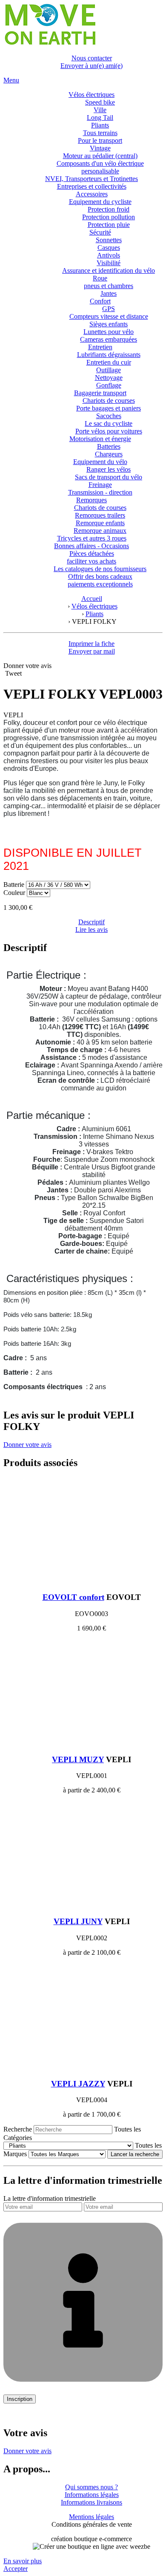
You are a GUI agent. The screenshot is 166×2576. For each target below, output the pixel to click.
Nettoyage (109, 378)
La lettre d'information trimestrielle (50, 2198)
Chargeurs (109, 454)
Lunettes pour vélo (109, 332)
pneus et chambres (109, 286)
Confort (100, 301)
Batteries (109, 446)
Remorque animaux (100, 531)
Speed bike (100, 102)
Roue (100, 278)
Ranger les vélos (109, 469)
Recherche (18, 2129)
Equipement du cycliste (100, 202)
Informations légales (92, 2495)
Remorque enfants (100, 523)
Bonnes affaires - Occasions (92, 546)
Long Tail (100, 117)
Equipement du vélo (100, 462)
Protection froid (109, 209)
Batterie (14, 885)
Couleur (15, 893)
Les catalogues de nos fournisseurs (100, 569)
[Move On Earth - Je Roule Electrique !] (50, 44)
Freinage (100, 485)
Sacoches (109, 416)
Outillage (109, 370)
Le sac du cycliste (109, 423)
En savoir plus (23, 2561)
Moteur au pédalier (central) (100, 156)
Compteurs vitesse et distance (109, 316)
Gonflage (109, 385)
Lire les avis (92, 930)
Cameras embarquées (109, 339)
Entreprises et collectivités (92, 186)
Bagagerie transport (100, 393)
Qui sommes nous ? (92, 2487)
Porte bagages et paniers (109, 408)
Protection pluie (109, 225)
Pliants (100, 125)
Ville (100, 110)
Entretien (100, 347)
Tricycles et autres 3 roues (92, 538)
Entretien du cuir (109, 362)
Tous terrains (100, 133)
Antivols (109, 255)
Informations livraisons (92, 2502)
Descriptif (92, 922)
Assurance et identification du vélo (109, 270)
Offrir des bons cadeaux (100, 576)
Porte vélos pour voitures (109, 431)
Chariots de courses (109, 401)
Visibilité (109, 263)
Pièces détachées (92, 553)
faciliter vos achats (92, 561)
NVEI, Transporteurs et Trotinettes (92, 179)
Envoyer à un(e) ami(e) (92, 66)
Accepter (16, 2569)
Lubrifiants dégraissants (109, 355)
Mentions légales (92, 2517)
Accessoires (92, 194)
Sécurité (100, 232)
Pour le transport (100, 140)
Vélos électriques (92, 95)
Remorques (92, 500)
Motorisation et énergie (100, 439)
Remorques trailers (100, 515)
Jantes (109, 293)
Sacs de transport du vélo (109, 477)
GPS (109, 309)
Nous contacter (92, 58)
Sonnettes (109, 240)
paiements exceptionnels (100, 584)
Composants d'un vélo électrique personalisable (100, 167)
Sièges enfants (109, 324)
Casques (109, 248)
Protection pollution (109, 217)
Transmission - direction (100, 492)
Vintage (100, 148)
